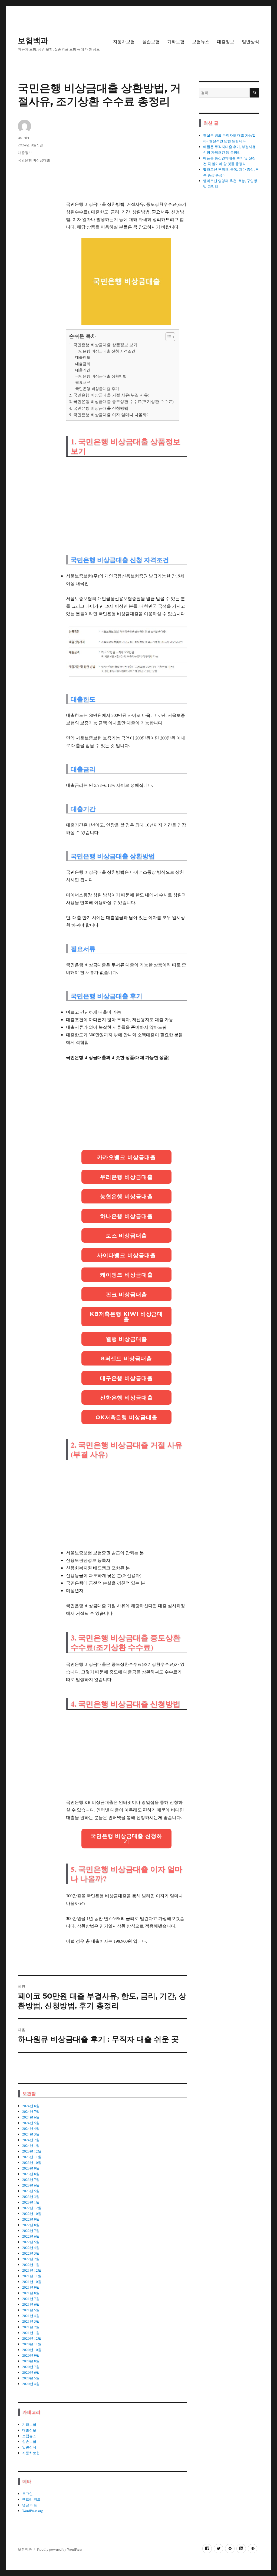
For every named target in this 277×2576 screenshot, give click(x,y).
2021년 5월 (31, 2310)
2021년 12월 (32, 2270)
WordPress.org (33, 2511)
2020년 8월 (31, 2361)
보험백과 (33, 41)
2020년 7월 (31, 2367)
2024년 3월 (31, 2134)
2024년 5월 (31, 2123)
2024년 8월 (31, 2106)
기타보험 (176, 42)
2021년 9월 (31, 2287)
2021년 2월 (31, 2327)
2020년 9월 (31, 2355)
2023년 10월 (32, 2163)
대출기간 (83, 370)
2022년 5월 (31, 2242)
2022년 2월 (31, 2259)
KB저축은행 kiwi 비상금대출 (126, 1317)
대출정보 (226, 42)
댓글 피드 (30, 2505)
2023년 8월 (31, 2174)
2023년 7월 (31, 2180)
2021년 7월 (31, 2299)
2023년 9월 (31, 2168)
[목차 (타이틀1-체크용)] (170, 337)
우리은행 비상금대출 (126, 1177)
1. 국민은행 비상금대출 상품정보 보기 (103, 345)
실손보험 (151, 42)
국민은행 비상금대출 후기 (97, 389)
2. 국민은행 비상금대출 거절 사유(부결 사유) (109, 395)
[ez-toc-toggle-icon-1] (168, 337)
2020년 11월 (32, 2344)
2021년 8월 (31, 2293)
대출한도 (83, 357)
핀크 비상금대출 (127, 1294)
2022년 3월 (31, 2253)
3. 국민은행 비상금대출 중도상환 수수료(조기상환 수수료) (121, 401)
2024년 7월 (31, 2111)
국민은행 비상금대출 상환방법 (101, 376)
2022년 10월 (32, 2214)
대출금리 (83, 364)
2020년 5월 (31, 2378)
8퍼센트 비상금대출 (126, 1358)
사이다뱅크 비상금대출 (126, 1255)
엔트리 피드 (31, 2499)
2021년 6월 (31, 2304)
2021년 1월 (31, 2333)
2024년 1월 (31, 2145)
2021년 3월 (31, 2321)
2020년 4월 (31, 2384)
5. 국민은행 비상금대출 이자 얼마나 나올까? (109, 415)
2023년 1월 (31, 2202)
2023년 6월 (31, 2185)
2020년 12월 (32, 2338)
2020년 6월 (31, 2372)
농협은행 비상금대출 (126, 1196)
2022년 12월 (32, 2208)
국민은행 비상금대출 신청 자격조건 (105, 351)
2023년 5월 (31, 2191)
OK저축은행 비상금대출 (126, 1417)
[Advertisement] (127, 157)
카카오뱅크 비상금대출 (126, 1157)
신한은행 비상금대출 (126, 1398)
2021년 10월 (32, 2282)
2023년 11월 (32, 2157)
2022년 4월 (31, 2248)
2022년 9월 (31, 2219)
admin (23, 137)
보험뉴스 (201, 42)
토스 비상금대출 (127, 1236)
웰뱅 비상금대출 (127, 1339)
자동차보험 (124, 42)
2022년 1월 (31, 2265)
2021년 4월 (31, 2316)
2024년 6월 (31, 2117)
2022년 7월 (31, 2231)
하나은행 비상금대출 (126, 1216)
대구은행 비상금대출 (126, 1378)
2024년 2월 (31, 2140)
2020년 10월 (32, 2350)
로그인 (27, 2494)
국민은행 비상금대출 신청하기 (126, 1839)
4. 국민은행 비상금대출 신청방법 (99, 408)
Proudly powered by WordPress (60, 2549)
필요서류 (83, 382)
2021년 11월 (32, 2276)
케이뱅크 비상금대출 (126, 1275)
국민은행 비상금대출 (34, 160)
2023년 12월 (32, 2151)
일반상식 (250, 42)
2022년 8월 (31, 2225)
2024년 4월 (31, 2128)
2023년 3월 (31, 2197)
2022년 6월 (31, 2236)
